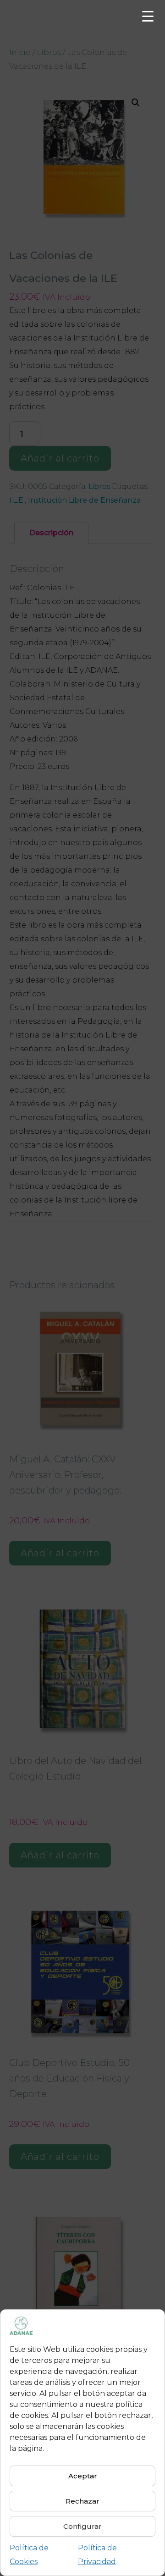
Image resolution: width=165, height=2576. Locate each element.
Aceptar (83, 2476)
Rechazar (82, 2501)
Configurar (82, 2526)
